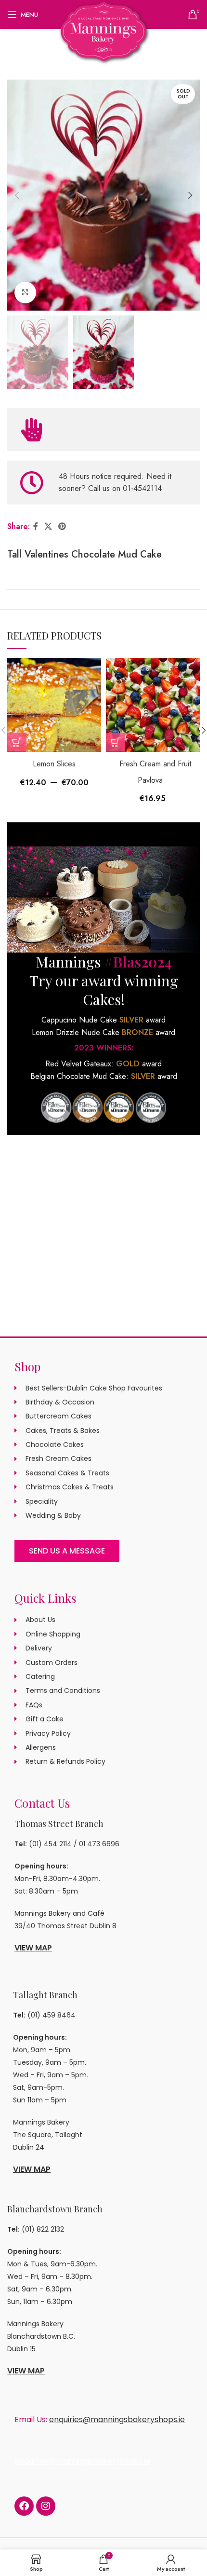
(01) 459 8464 (52, 2015)
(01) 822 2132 (43, 2229)
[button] (17, 195)
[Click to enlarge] (25, 293)
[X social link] (48, 526)
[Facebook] (24, 2506)
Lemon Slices (54, 764)
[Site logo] (104, 31)
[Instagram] (46, 2506)
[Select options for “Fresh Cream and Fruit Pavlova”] (116, 742)
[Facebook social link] (35, 526)
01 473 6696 (99, 1844)
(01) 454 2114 (50, 1844)
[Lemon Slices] (54, 705)
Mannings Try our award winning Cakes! (104, 981)
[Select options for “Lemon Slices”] (17, 742)
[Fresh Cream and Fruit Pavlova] (153, 705)
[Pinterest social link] (62, 526)
